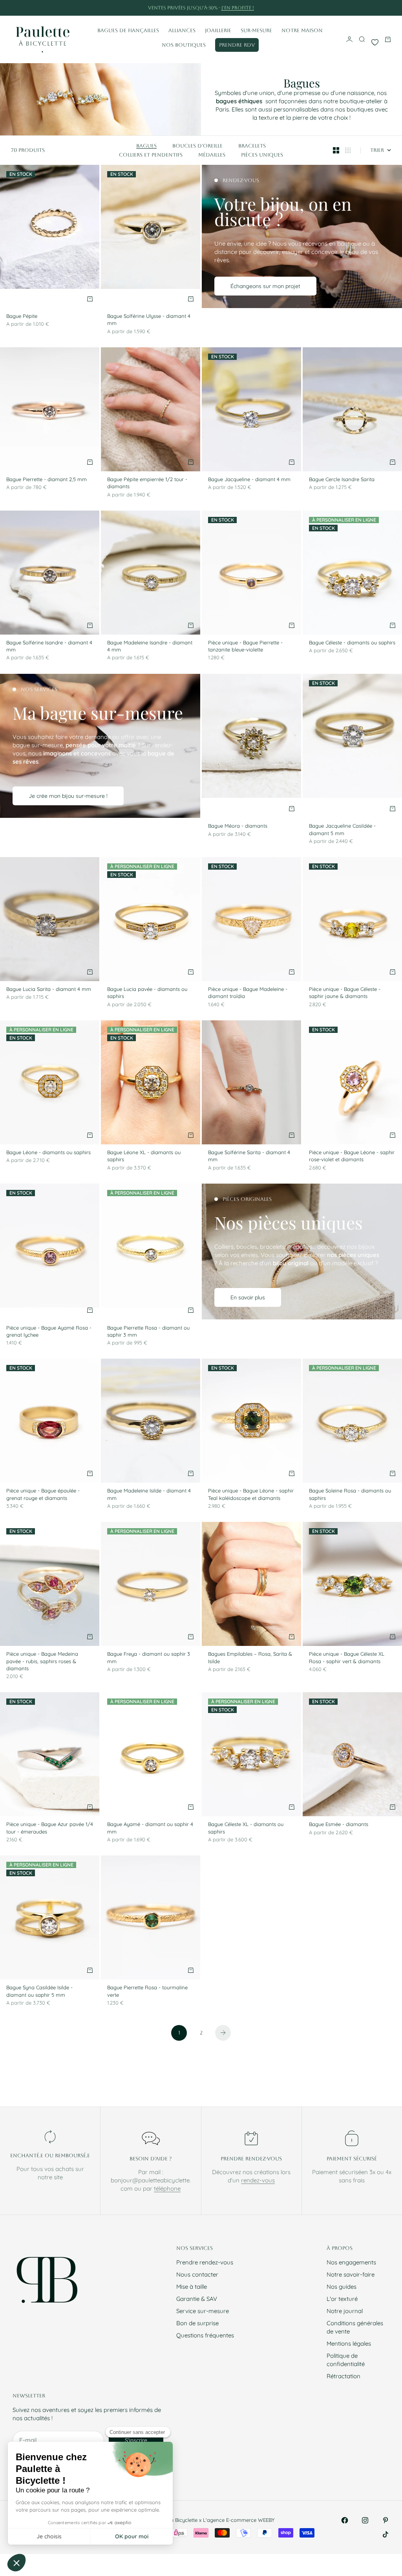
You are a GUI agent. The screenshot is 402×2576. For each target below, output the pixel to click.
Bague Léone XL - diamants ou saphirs (144, 1157)
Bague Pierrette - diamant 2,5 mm (47, 480)
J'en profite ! (238, 8)
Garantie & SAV (197, 2299)
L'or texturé (342, 2299)
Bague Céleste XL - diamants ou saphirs (246, 1828)
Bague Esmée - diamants (339, 1825)
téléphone (167, 2188)
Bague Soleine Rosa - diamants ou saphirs (350, 1495)
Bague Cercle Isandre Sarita (342, 480)
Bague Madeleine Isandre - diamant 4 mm (150, 647)
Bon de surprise (197, 2323)
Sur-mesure (256, 30)
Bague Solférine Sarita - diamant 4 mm (249, 1157)
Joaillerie (218, 30)
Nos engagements (351, 2262)
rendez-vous (258, 2180)
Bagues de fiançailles (128, 30)
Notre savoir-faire (351, 2274)
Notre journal (345, 2311)
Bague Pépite (22, 317)
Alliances (182, 30)
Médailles (212, 155)
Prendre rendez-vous (205, 2262)
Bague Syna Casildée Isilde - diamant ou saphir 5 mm (39, 1992)
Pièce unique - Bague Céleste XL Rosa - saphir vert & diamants (347, 1658)
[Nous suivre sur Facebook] (345, 2520)
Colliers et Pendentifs (151, 155)
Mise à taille (192, 2287)
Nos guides (342, 2287)
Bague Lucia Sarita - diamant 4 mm (49, 990)
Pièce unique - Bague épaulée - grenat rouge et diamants (43, 1495)
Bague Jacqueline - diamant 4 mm (249, 480)
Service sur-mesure (203, 2311)
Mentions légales (349, 2343)
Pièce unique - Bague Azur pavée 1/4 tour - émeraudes (50, 1828)
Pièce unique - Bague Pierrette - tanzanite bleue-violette (245, 647)
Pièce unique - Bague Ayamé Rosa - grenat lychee (49, 1332)
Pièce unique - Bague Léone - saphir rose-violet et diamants (352, 1157)
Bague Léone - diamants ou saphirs (48, 1153)
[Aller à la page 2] (223, 2033)
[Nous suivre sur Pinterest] (386, 2520)
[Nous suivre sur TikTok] (386, 2534)
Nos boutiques (184, 45)
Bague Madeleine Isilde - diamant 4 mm (149, 1495)
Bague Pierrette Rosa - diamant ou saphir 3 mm (148, 1332)
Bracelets (252, 146)
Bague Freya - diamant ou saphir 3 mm (149, 1658)
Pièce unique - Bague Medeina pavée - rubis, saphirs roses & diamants (42, 1662)
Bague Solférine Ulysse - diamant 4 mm (149, 320)
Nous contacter (197, 2274)
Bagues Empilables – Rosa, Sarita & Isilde (250, 1658)
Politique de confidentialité (346, 2360)
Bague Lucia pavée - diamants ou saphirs (147, 993)
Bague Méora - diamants (238, 826)
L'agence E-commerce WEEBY (239, 2520)
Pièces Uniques (262, 155)
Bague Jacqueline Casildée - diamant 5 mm (342, 830)
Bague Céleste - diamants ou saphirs (352, 643)
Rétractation (344, 2376)
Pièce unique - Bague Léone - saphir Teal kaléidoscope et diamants (251, 1495)
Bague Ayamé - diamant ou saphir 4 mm (150, 1828)
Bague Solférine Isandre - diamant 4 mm (49, 647)
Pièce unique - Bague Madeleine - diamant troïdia (248, 993)
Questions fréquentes (205, 2335)
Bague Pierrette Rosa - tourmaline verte (147, 1992)
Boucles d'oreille (197, 146)
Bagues (146, 146)
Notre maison (302, 30)
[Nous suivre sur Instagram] (365, 2520)
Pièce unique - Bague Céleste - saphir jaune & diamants (345, 993)
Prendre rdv (237, 45)
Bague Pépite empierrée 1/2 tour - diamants (147, 483)
